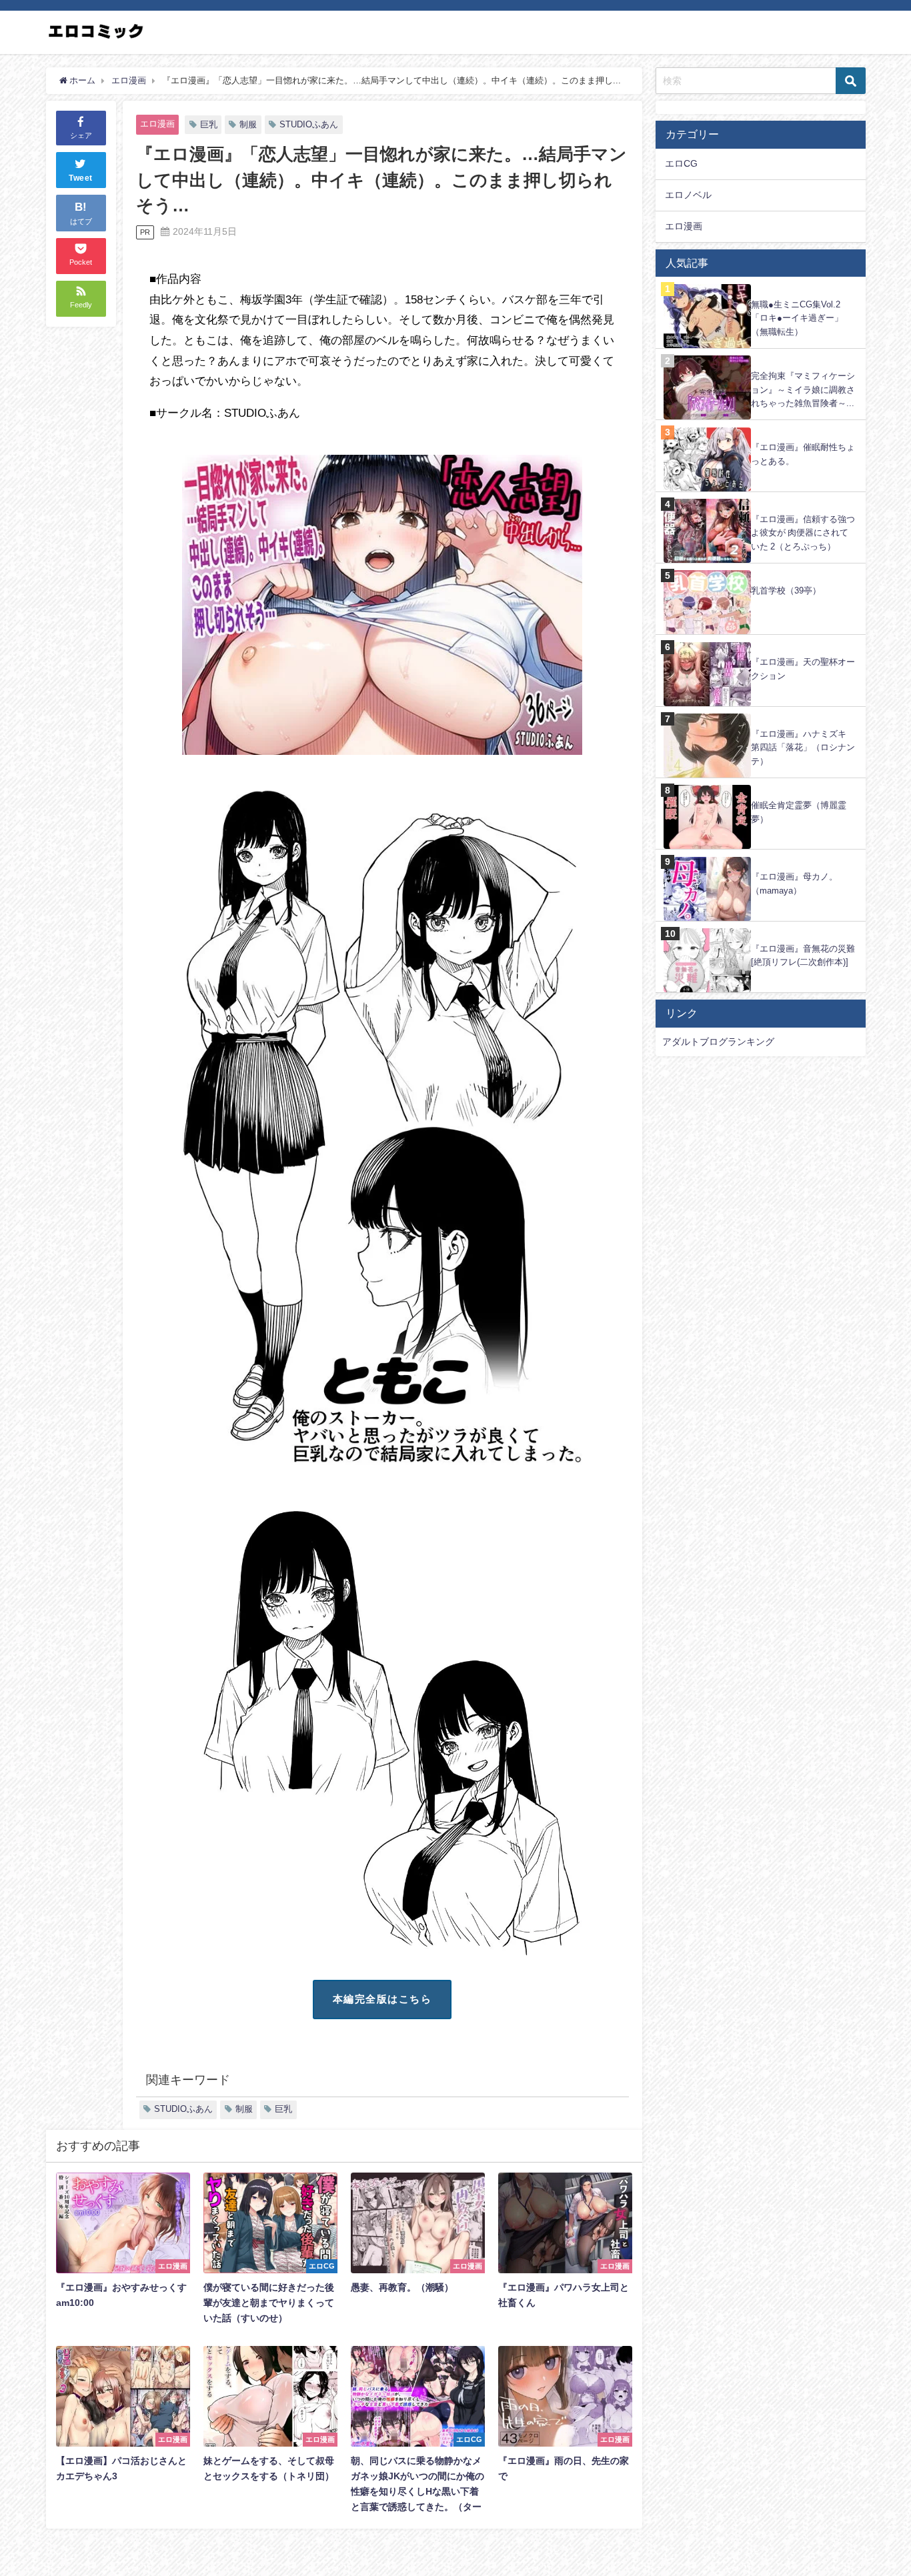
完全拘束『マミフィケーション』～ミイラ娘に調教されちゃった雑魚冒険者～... (803, 389)
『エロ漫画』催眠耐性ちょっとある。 (803, 454)
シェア (81, 135)
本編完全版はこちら (382, 1999)
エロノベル (688, 195)
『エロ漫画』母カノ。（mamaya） (794, 884)
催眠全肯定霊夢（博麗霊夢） (799, 812)
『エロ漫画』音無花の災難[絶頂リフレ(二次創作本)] (803, 956)
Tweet (81, 179)
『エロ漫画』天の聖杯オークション (803, 669)
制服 (248, 124)
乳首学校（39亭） (786, 590)
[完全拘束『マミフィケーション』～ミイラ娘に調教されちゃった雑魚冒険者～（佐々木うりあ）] (761, 356)
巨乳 (209, 124)
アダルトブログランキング (718, 1042)
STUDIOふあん (309, 124)
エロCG (681, 163)
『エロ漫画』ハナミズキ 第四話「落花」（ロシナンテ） (803, 748)
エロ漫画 (157, 124)
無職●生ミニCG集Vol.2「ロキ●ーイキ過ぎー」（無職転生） (797, 318)
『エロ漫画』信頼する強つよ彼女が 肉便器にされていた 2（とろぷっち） (803, 533)
